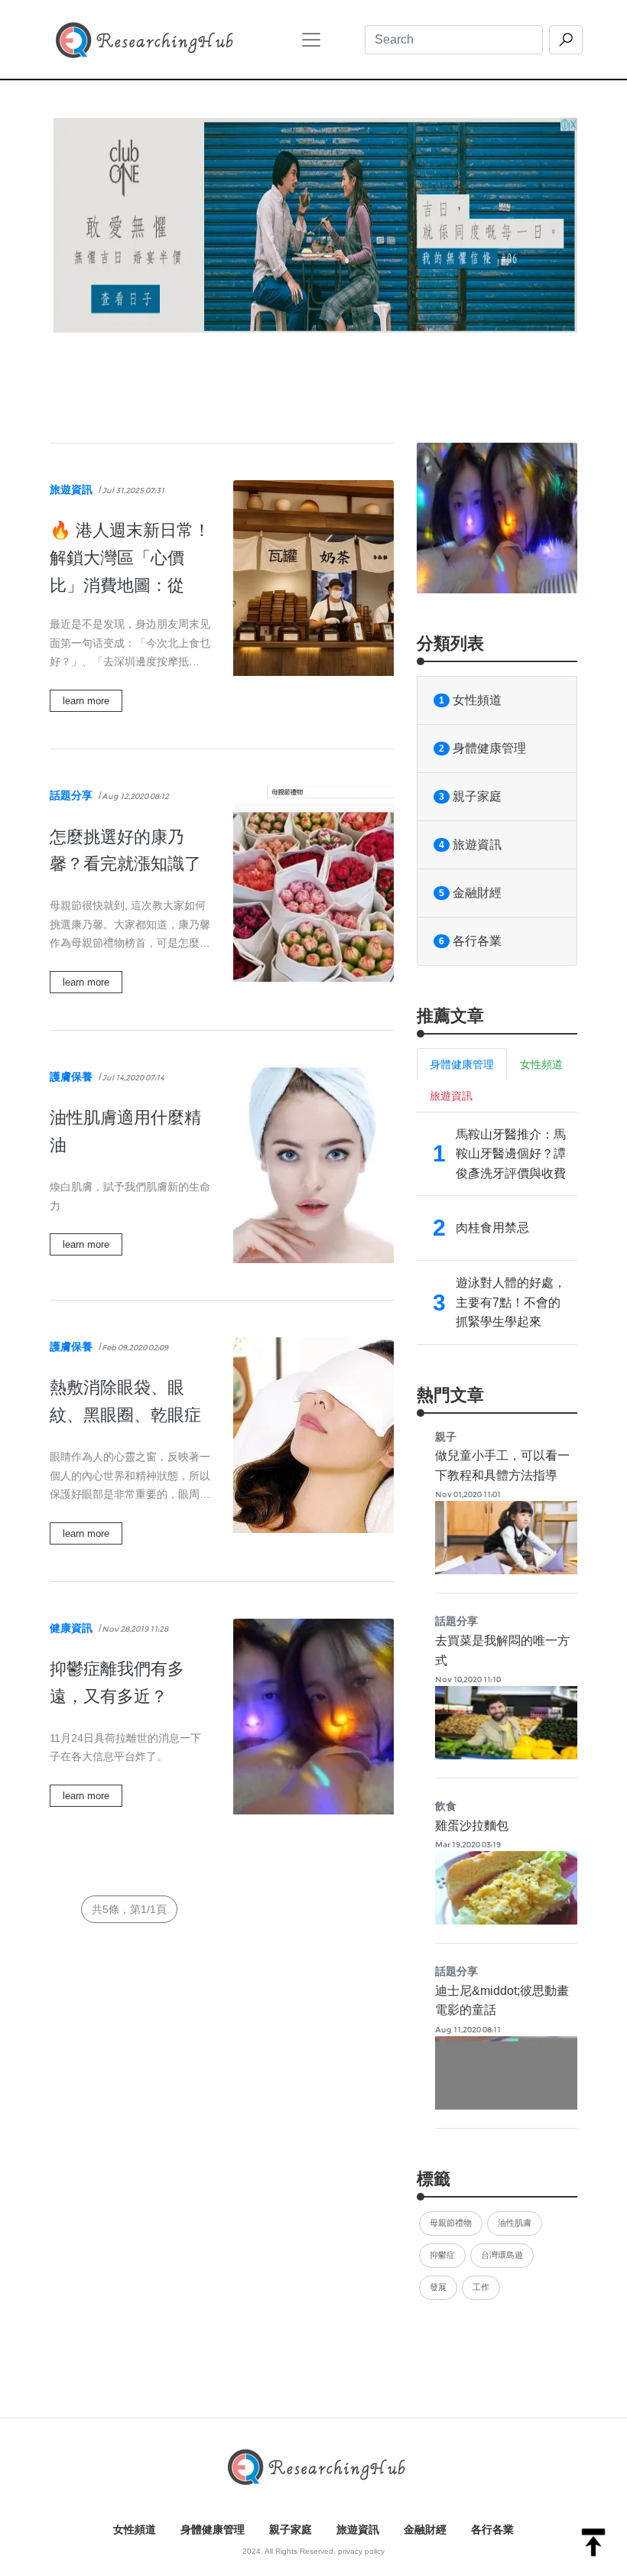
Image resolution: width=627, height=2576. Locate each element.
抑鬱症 (442, 2255)
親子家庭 (470, 796)
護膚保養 (71, 1077)
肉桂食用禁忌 (492, 1228)
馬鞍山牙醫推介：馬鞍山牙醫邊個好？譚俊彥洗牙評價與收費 (511, 1154)
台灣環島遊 (502, 2255)
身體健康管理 (482, 748)
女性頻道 (470, 700)
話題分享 (71, 795)
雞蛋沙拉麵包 (472, 1826)
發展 (438, 2287)
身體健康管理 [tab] (462, 1064)
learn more (86, 701)
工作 (481, 2287)
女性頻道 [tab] (541, 1064)
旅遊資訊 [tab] (451, 1096)
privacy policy (361, 2551)
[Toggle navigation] (311, 40)
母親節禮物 (451, 2223)
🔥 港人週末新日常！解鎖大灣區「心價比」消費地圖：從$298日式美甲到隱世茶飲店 (130, 585)
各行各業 (470, 941)
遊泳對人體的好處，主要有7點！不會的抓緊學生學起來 (511, 1302)
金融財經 (470, 893)
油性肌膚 (515, 2223)
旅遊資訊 (71, 489)
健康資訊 (71, 1628)
